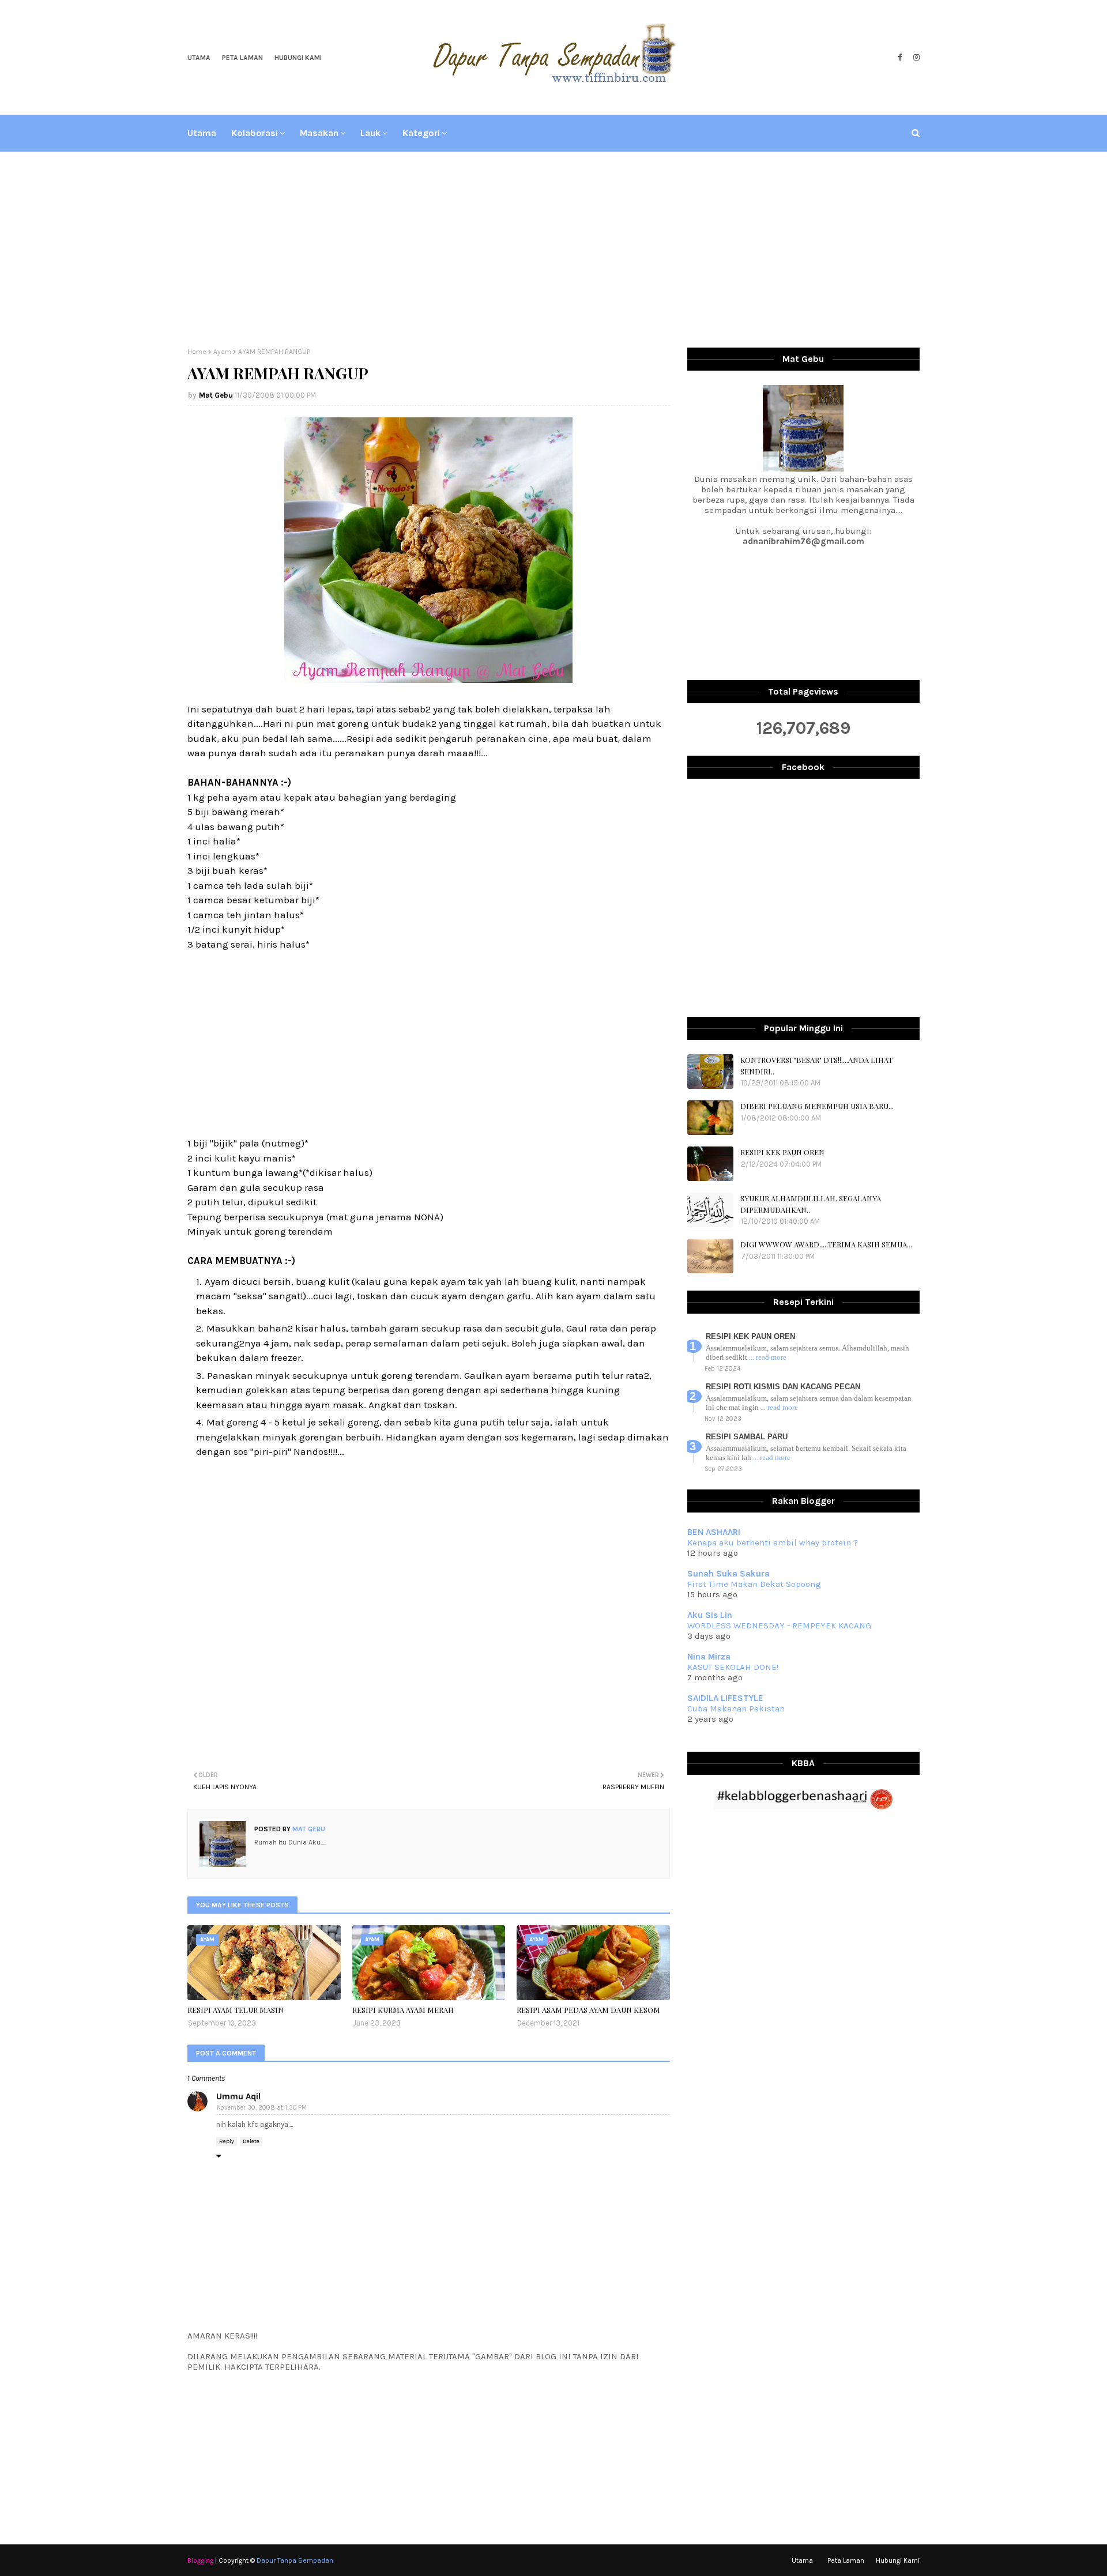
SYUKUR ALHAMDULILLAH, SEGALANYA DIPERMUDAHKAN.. (811, 1204)
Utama (199, 58)
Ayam (222, 352)
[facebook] (900, 58)
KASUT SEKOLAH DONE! (733, 1667)
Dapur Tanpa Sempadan (295, 2560)
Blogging (200, 2560)
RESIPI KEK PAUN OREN (782, 1152)
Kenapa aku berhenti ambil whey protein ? (773, 1542)
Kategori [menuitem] (421, 133)
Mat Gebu (216, 395)
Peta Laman (242, 58)
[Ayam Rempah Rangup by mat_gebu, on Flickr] (428, 680)
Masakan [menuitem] (319, 133)
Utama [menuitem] (202, 133)
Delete (251, 2141)
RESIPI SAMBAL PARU (747, 1437)
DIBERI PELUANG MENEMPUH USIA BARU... (817, 1106)
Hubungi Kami (298, 58)
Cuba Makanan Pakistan (736, 1708)
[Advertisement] (553, 250)
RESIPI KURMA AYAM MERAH (403, 2010)
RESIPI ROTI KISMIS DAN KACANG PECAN (783, 1387)
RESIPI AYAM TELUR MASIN (236, 2010)
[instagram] (915, 58)
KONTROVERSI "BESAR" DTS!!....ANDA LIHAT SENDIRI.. (816, 1066)
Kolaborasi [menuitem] (255, 133)
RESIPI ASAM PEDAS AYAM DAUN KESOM (588, 2010)
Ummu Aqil (238, 2096)
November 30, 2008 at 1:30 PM (262, 2108)
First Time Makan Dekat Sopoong (754, 1584)
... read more (768, 1357)
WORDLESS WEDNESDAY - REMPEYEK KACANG (779, 1625)
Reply (227, 2141)
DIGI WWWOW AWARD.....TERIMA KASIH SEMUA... (826, 1244)
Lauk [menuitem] (370, 133)
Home (197, 352)
